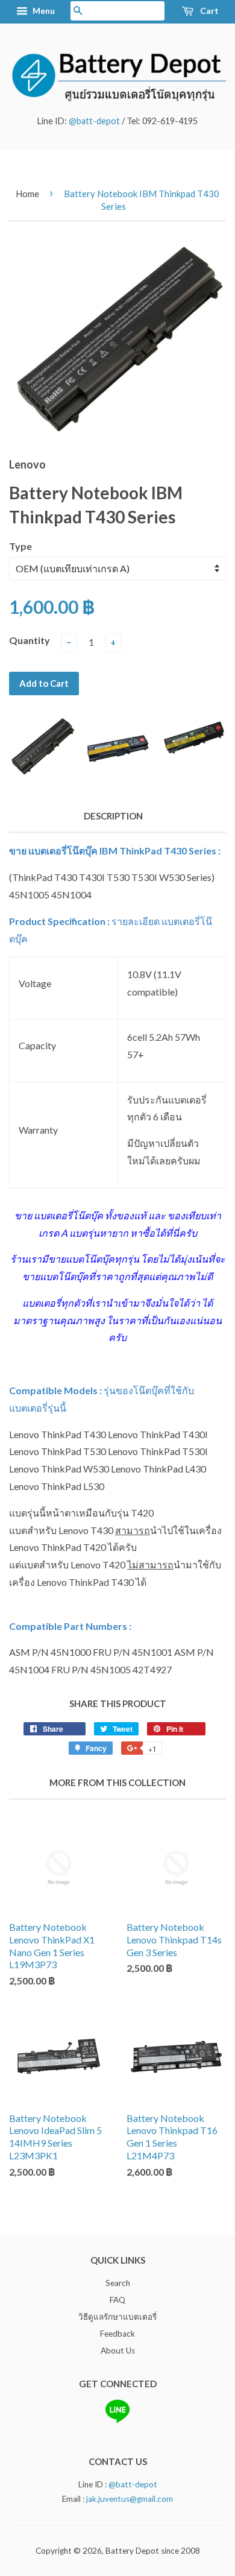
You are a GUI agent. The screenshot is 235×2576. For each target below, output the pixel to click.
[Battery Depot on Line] (117, 2420)
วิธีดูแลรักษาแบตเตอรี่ (117, 2317)
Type (20, 546)
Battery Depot (132, 2551)
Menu (43, 11)
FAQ (117, 2300)
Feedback (117, 2334)
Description (113, 816)
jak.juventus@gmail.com (130, 2499)
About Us (118, 2350)
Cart (208, 11)
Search (118, 2283)
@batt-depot (94, 121)
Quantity (30, 640)
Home (27, 194)
